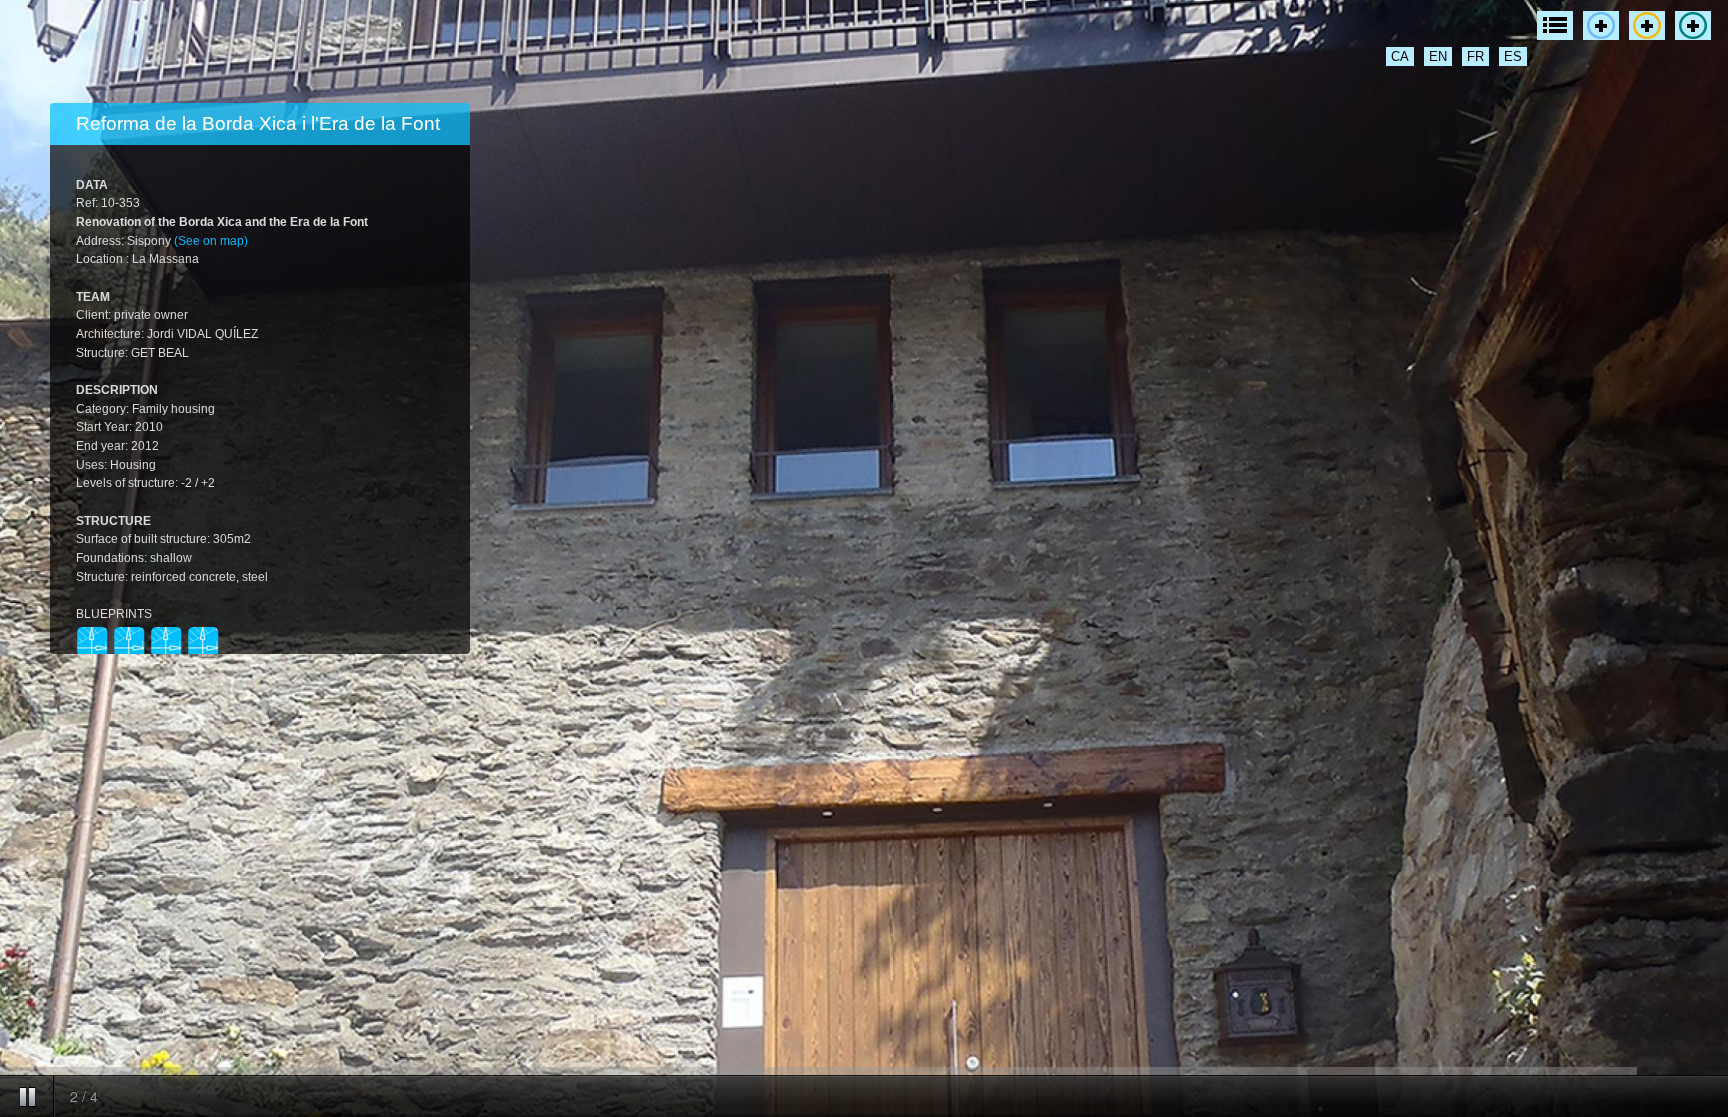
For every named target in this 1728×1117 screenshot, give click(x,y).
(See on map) (211, 241)
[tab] (260, 124)
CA (1400, 56)
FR (1475, 56)
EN (1438, 56)
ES (1513, 56)
